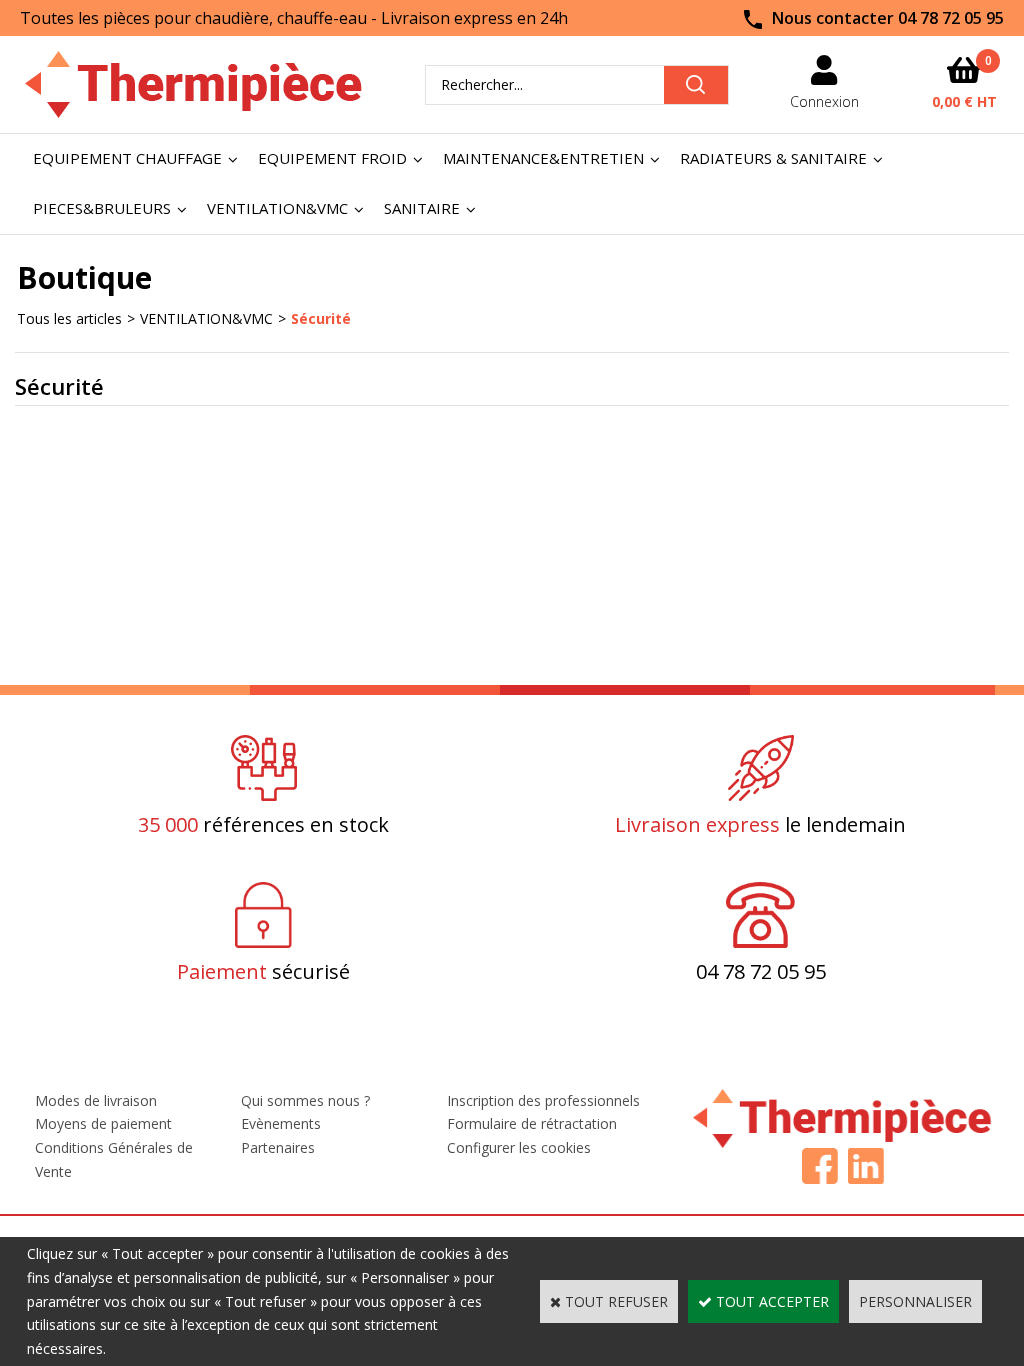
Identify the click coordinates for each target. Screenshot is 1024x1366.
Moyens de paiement (103, 1123)
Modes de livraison (96, 1100)
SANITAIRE (422, 208)
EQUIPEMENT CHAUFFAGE (127, 158)
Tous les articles (69, 318)
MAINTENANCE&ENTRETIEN (543, 158)
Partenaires (278, 1147)
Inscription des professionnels (543, 1100)
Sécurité (321, 318)
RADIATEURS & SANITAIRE (773, 158)
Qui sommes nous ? (305, 1100)
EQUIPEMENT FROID (332, 158)
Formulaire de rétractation (532, 1123)
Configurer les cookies (519, 1147)
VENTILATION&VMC (277, 208)
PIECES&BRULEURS (102, 208)
